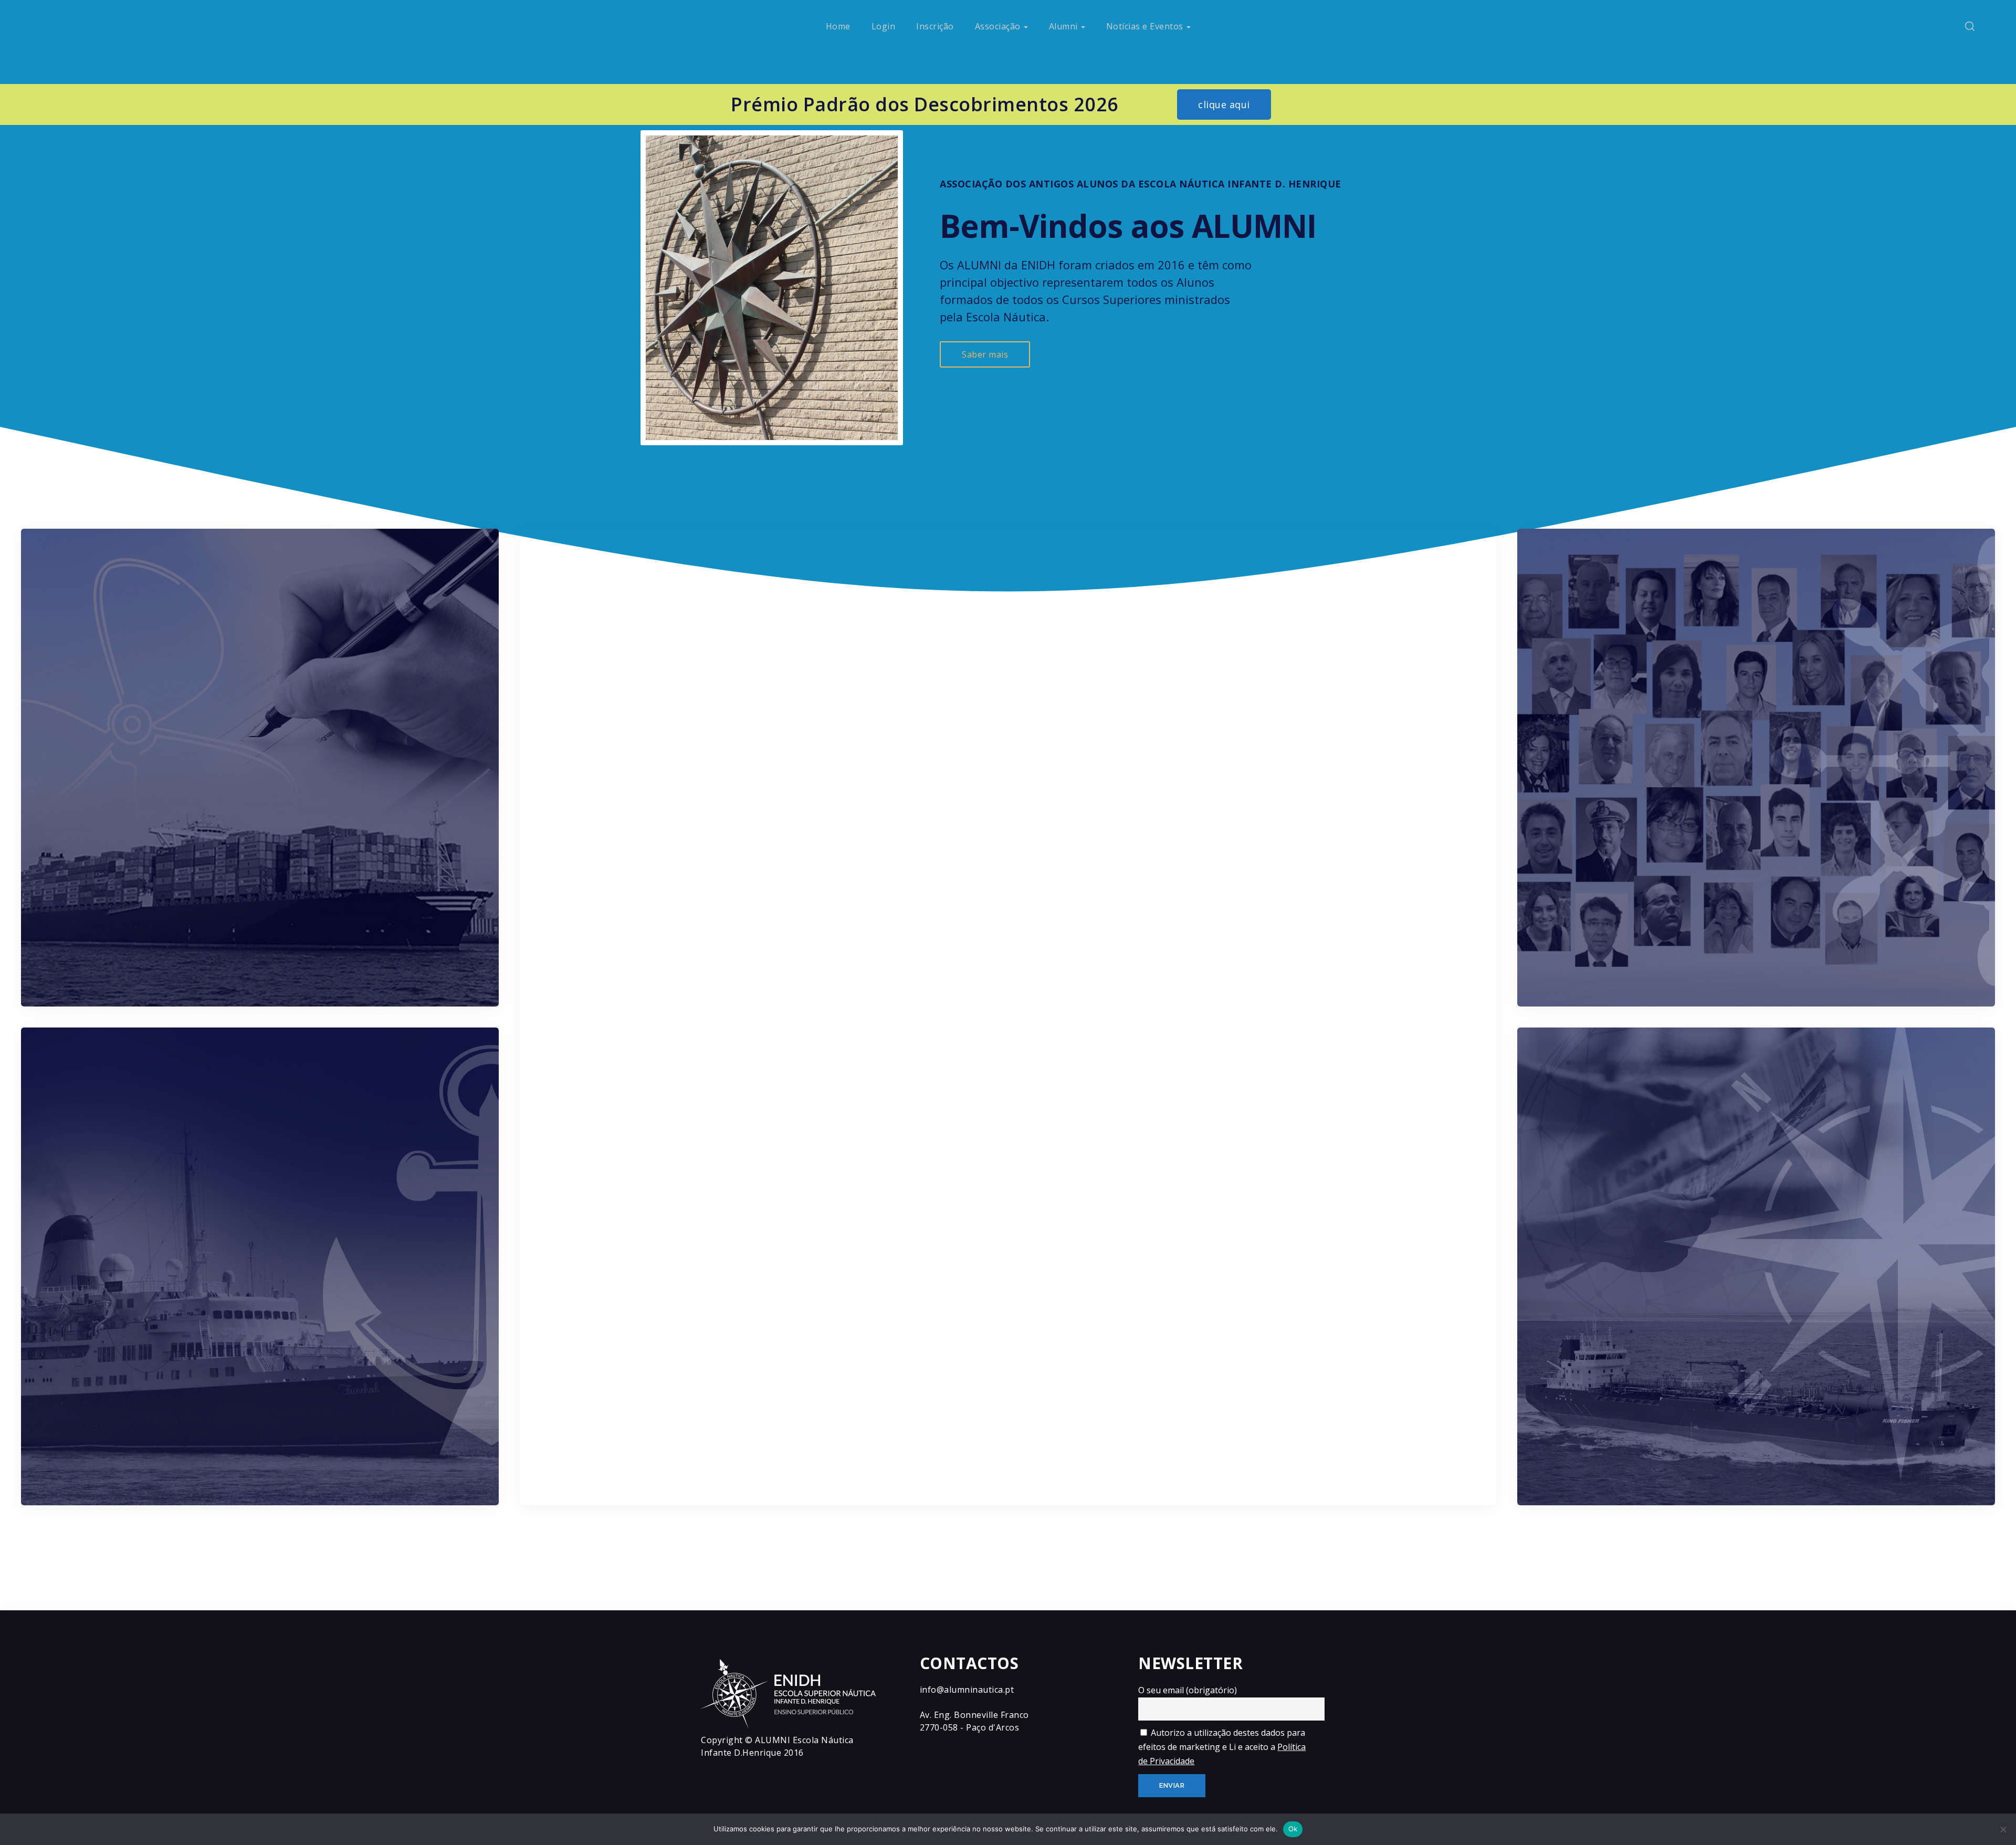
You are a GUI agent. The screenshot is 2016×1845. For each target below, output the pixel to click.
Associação (998, 26)
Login (884, 26)
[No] (2003, 1829)
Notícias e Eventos (1145, 26)
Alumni (1063, 26)
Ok (1293, 1829)
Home (838, 26)
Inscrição (935, 26)
